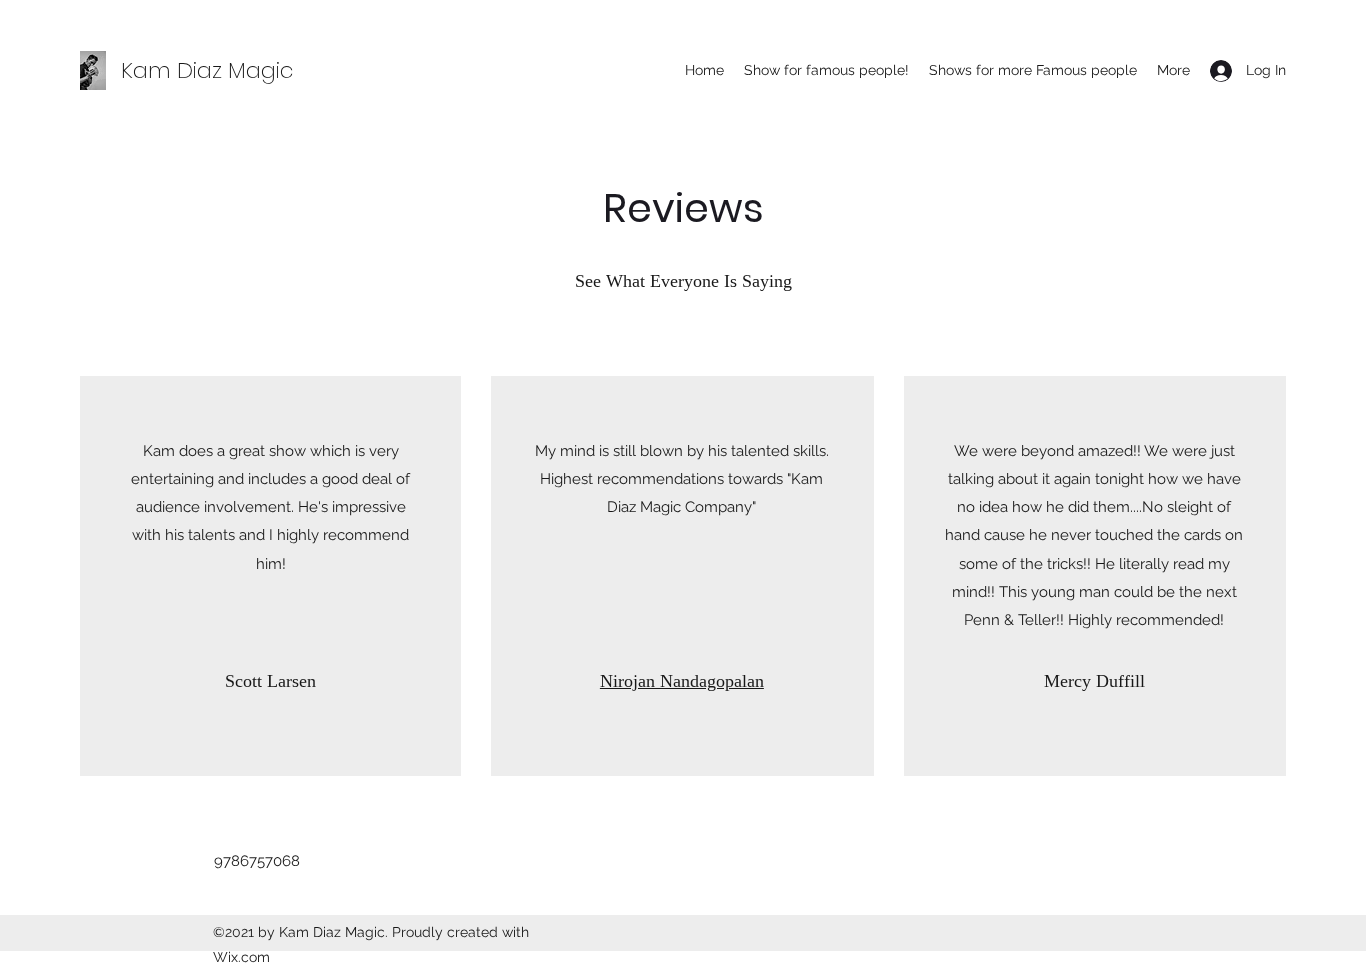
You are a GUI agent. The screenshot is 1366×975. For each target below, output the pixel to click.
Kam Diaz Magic (207, 70)
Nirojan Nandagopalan (682, 681)
